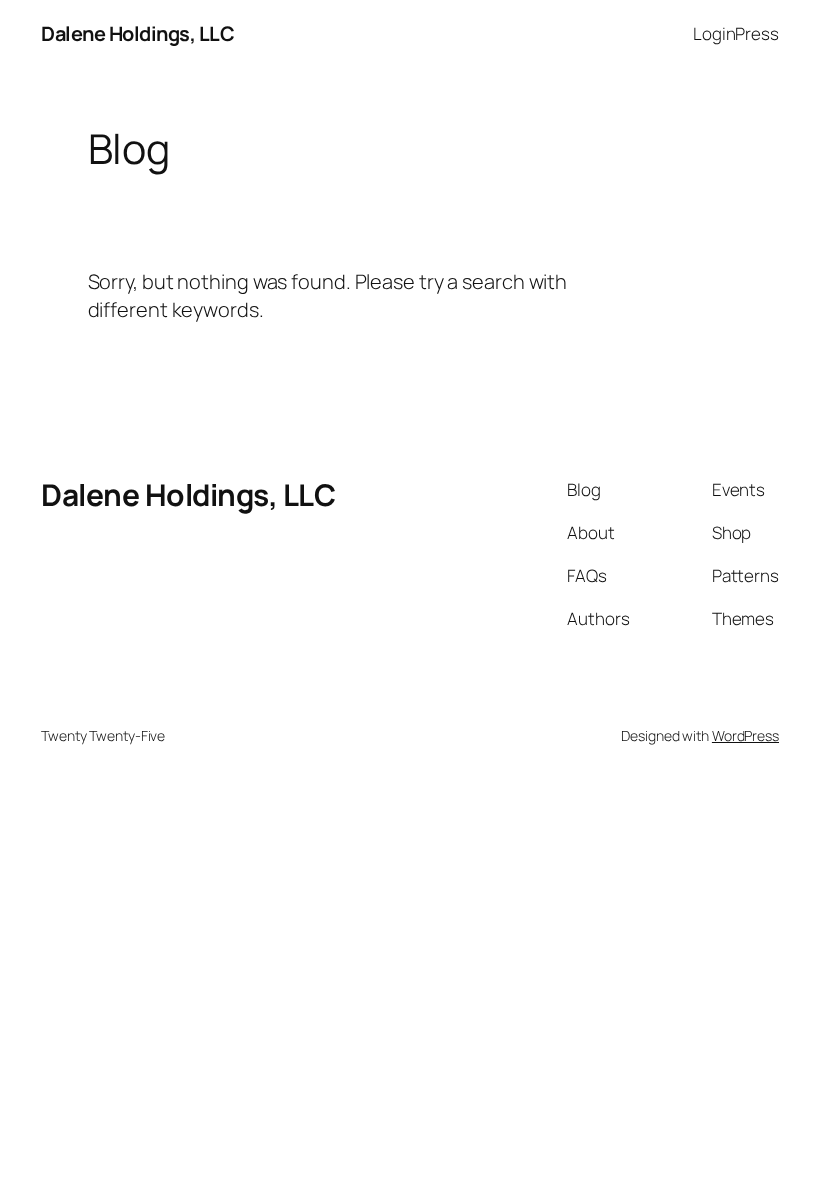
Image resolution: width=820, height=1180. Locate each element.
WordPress (745, 735)
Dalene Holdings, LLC (137, 33)
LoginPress (736, 33)
